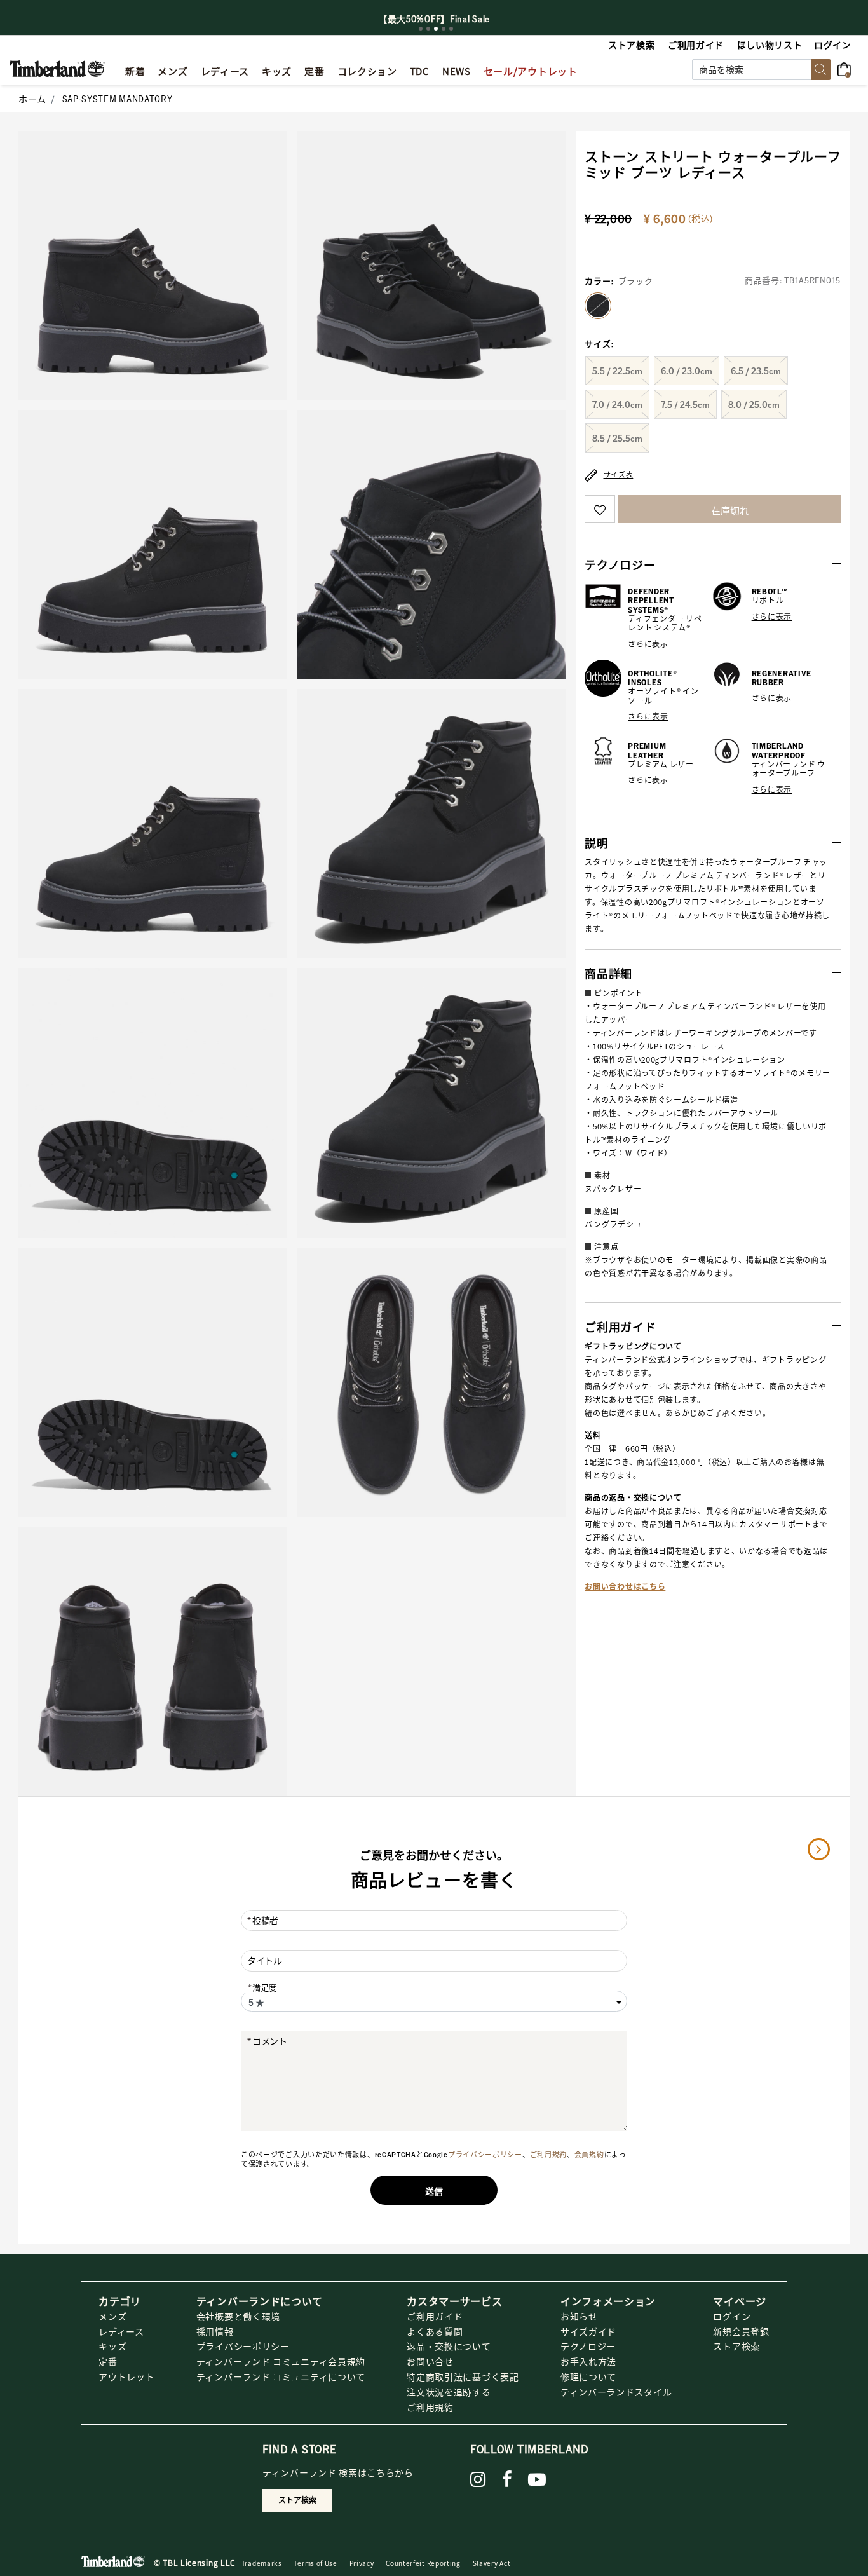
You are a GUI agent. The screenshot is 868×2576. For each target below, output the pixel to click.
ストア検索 (736, 2346)
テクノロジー (588, 2346)
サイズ (599, 344)
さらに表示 (648, 644)
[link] (277, 69)
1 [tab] (421, 29)
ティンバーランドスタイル (616, 2392)
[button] (833, 44)
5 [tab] (451, 29)
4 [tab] (444, 29)
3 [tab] (436, 29)
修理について (588, 2376)
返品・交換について (449, 2346)
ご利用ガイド (435, 2316)
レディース (121, 2331)
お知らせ (579, 2316)
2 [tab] (428, 29)
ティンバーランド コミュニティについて (281, 2376)
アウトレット (126, 2376)
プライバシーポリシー (485, 2155)
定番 (108, 2361)
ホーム (32, 99)
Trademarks (262, 2563)
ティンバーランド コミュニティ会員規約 (281, 2361)
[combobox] (761, 70)
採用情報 (215, 2331)
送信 (434, 2191)
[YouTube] (537, 2479)
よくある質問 (435, 2331)
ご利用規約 (549, 2155)
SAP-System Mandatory (118, 99)
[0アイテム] (848, 68)
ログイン (732, 2316)
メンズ (112, 2316)
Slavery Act (492, 2563)
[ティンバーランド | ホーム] (57, 67)
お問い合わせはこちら (625, 1587)
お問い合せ (430, 2361)
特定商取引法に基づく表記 (463, 2376)
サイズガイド (588, 2331)
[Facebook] (507, 2479)
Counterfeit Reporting (423, 2563)
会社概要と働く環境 (238, 2316)
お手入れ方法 (588, 2361)
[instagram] (478, 2479)
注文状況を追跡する (449, 2392)
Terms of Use (315, 2563)
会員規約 (589, 2155)
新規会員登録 (741, 2331)
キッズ (112, 2346)
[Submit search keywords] (821, 70)
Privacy (362, 2563)
